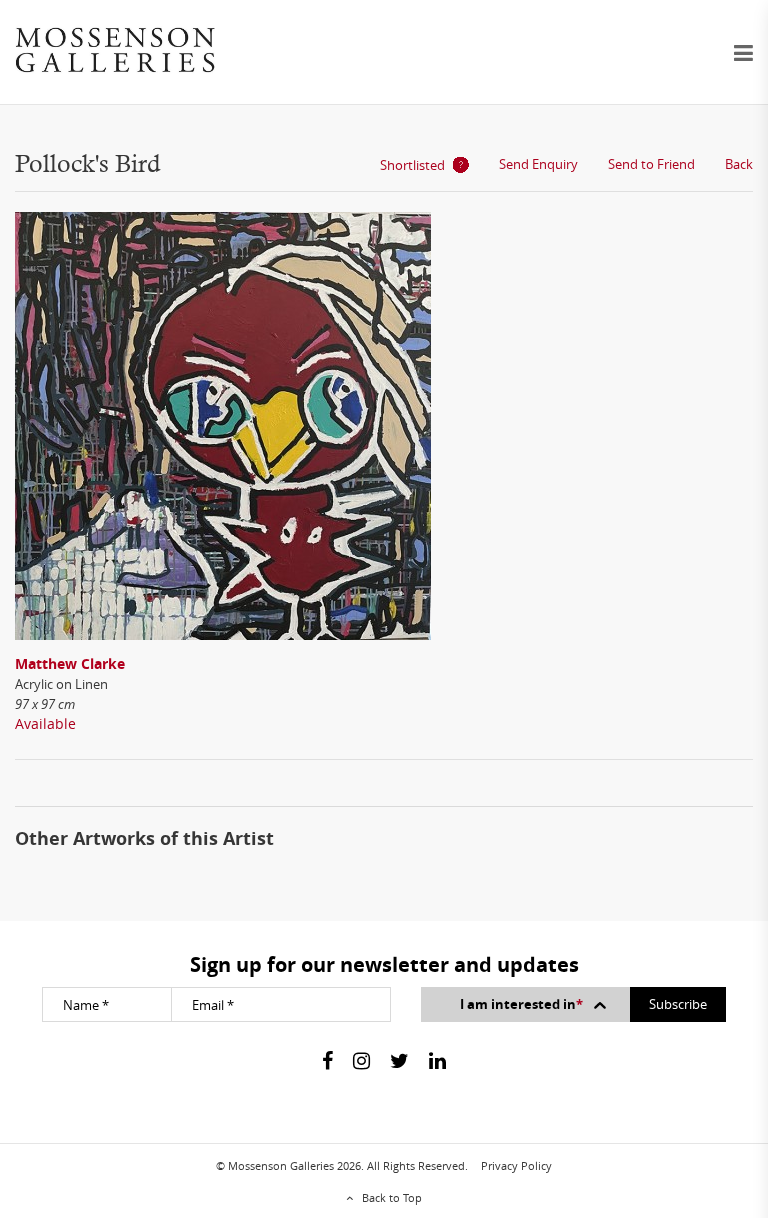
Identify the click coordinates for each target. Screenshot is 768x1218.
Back (739, 164)
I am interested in (521, 1004)
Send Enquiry (538, 164)
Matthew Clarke (70, 663)
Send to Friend (651, 164)
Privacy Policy (516, 1165)
